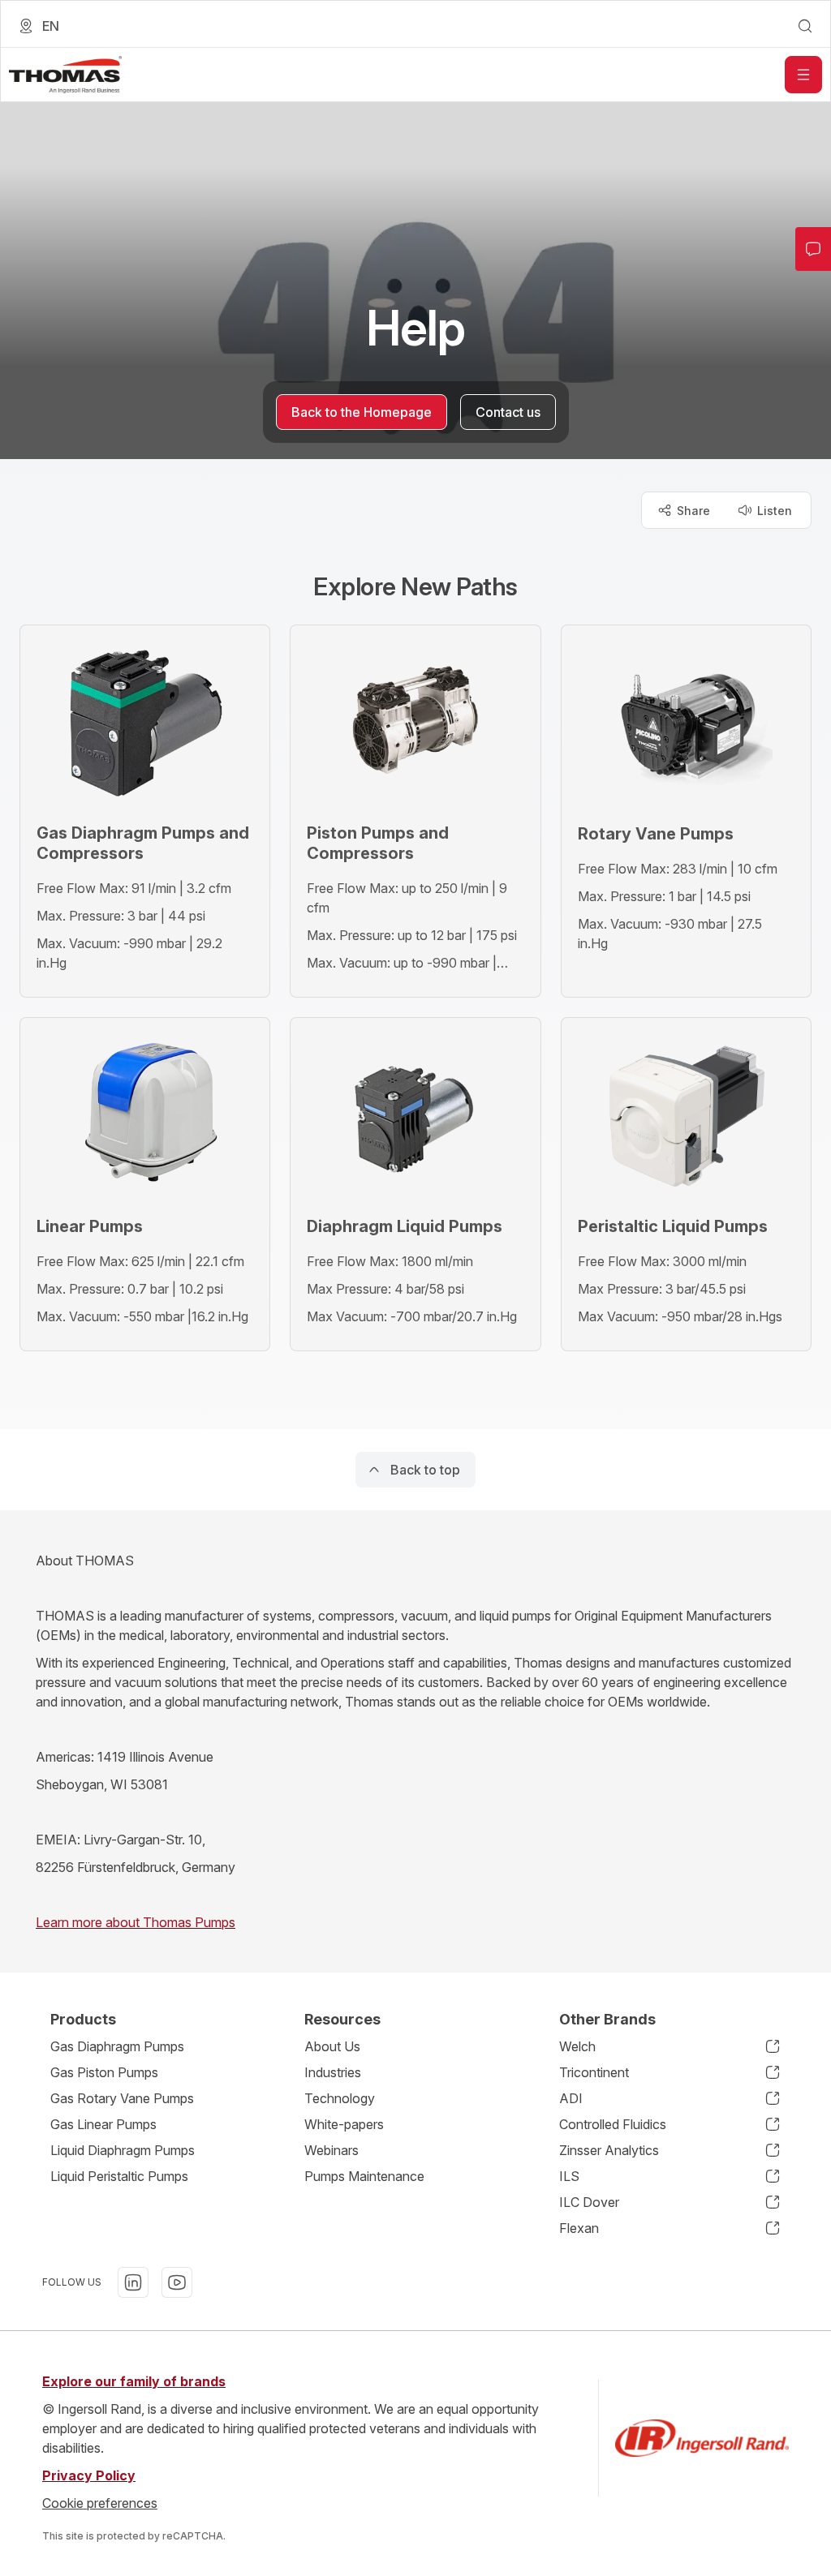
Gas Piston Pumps (104, 2072)
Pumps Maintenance (364, 2176)
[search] (805, 26)
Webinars (332, 2150)
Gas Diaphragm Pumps (117, 2046)
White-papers (344, 2124)
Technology (340, 2098)
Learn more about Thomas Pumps (136, 1922)
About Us (332, 2046)
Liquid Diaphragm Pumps (123, 2150)
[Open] (803, 75)
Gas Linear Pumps (103, 2124)
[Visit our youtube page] (177, 2282)
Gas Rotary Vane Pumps (122, 2098)
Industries (333, 2072)
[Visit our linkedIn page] (133, 2282)
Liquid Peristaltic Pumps (119, 2176)
